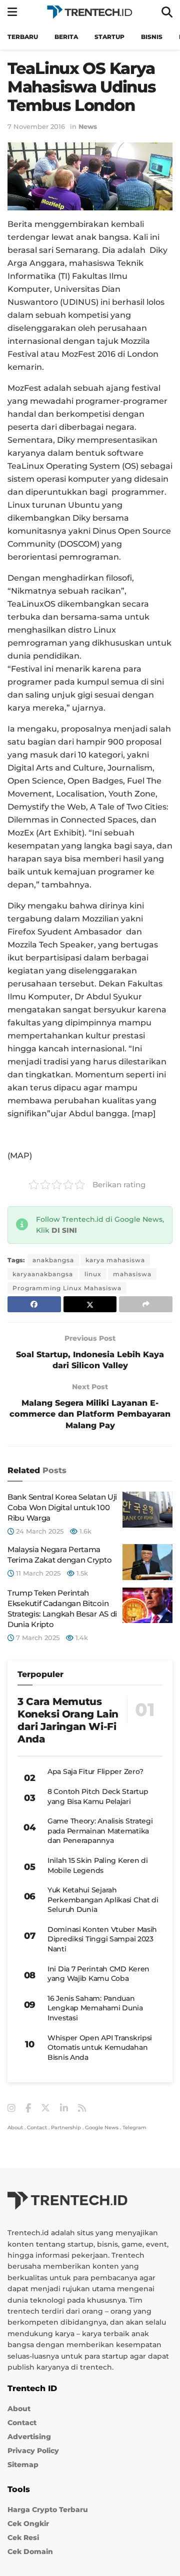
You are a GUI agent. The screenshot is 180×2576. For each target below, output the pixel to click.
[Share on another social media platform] (146, 1304)
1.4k (81, 1638)
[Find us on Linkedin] (64, 2109)
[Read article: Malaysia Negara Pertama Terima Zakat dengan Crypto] (147, 1562)
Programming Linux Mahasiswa (67, 1288)
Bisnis (152, 37)
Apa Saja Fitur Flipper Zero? (95, 1771)
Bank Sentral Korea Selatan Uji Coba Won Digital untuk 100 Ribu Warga (62, 1507)
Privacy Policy (33, 2451)
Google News (102, 2128)
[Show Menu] (12, 12)
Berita (66, 37)
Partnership (66, 2128)
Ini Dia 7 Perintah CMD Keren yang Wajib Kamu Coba (98, 1974)
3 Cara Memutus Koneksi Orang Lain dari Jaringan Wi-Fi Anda (68, 1720)
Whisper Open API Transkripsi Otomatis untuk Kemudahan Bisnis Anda (100, 2048)
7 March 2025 (37, 1638)
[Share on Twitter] (90, 1304)
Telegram (134, 2128)
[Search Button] (167, 12)
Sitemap (23, 2465)
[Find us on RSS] (82, 2109)
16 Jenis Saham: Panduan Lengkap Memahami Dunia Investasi (95, 2008)
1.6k (84, 1531)
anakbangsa (53, 1260)
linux (93, 1274)
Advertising (29, 2437)
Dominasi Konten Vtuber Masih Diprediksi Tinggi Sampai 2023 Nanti (102, 1939)
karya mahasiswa (115, 1260)
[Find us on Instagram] (11, 2109)
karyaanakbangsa (43, 1274)
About (15, 2128)
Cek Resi (23, 2538)
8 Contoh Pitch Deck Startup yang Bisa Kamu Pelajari (98, 1796)
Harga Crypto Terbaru (48, 2510)
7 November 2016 (36, 126)
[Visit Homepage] (89, 12)
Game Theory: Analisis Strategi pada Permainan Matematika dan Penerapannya (100, 1831)
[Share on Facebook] (34, 1304)
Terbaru (23, 37)
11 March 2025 (37, 1573)
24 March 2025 (39, 1531)
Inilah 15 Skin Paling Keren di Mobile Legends (98, 1865)
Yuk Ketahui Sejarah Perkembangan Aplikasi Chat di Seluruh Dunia (103, 1900)
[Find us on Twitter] (45, 2108)
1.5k (81, 1573)
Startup (109, 37)
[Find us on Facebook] (28, 2109)
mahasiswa (132, 1274)
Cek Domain (30, 2552)
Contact (37, 2128)
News (88, 126)
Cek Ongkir (28, 2524)
